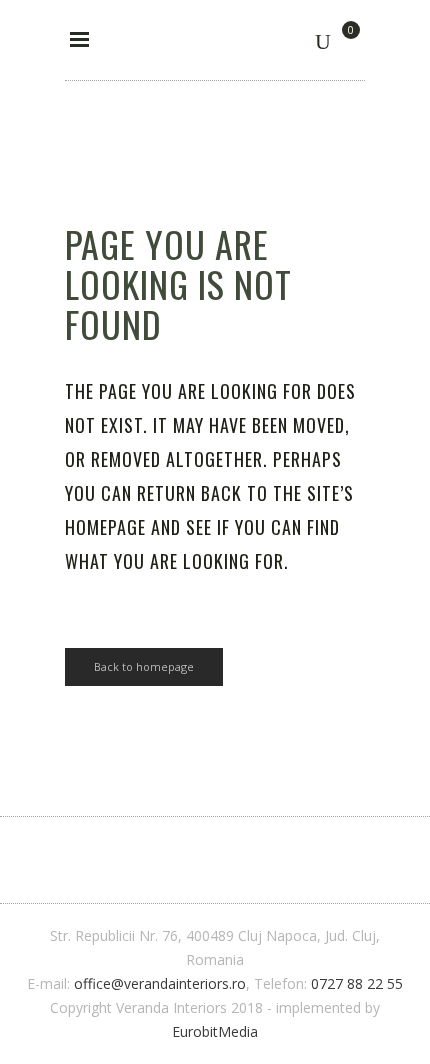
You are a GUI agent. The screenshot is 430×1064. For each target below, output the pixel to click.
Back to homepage (144, 666)
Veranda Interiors (128, 93)
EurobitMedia (215, 1031)
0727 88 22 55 (357, 983)
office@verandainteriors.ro (160, 983)
